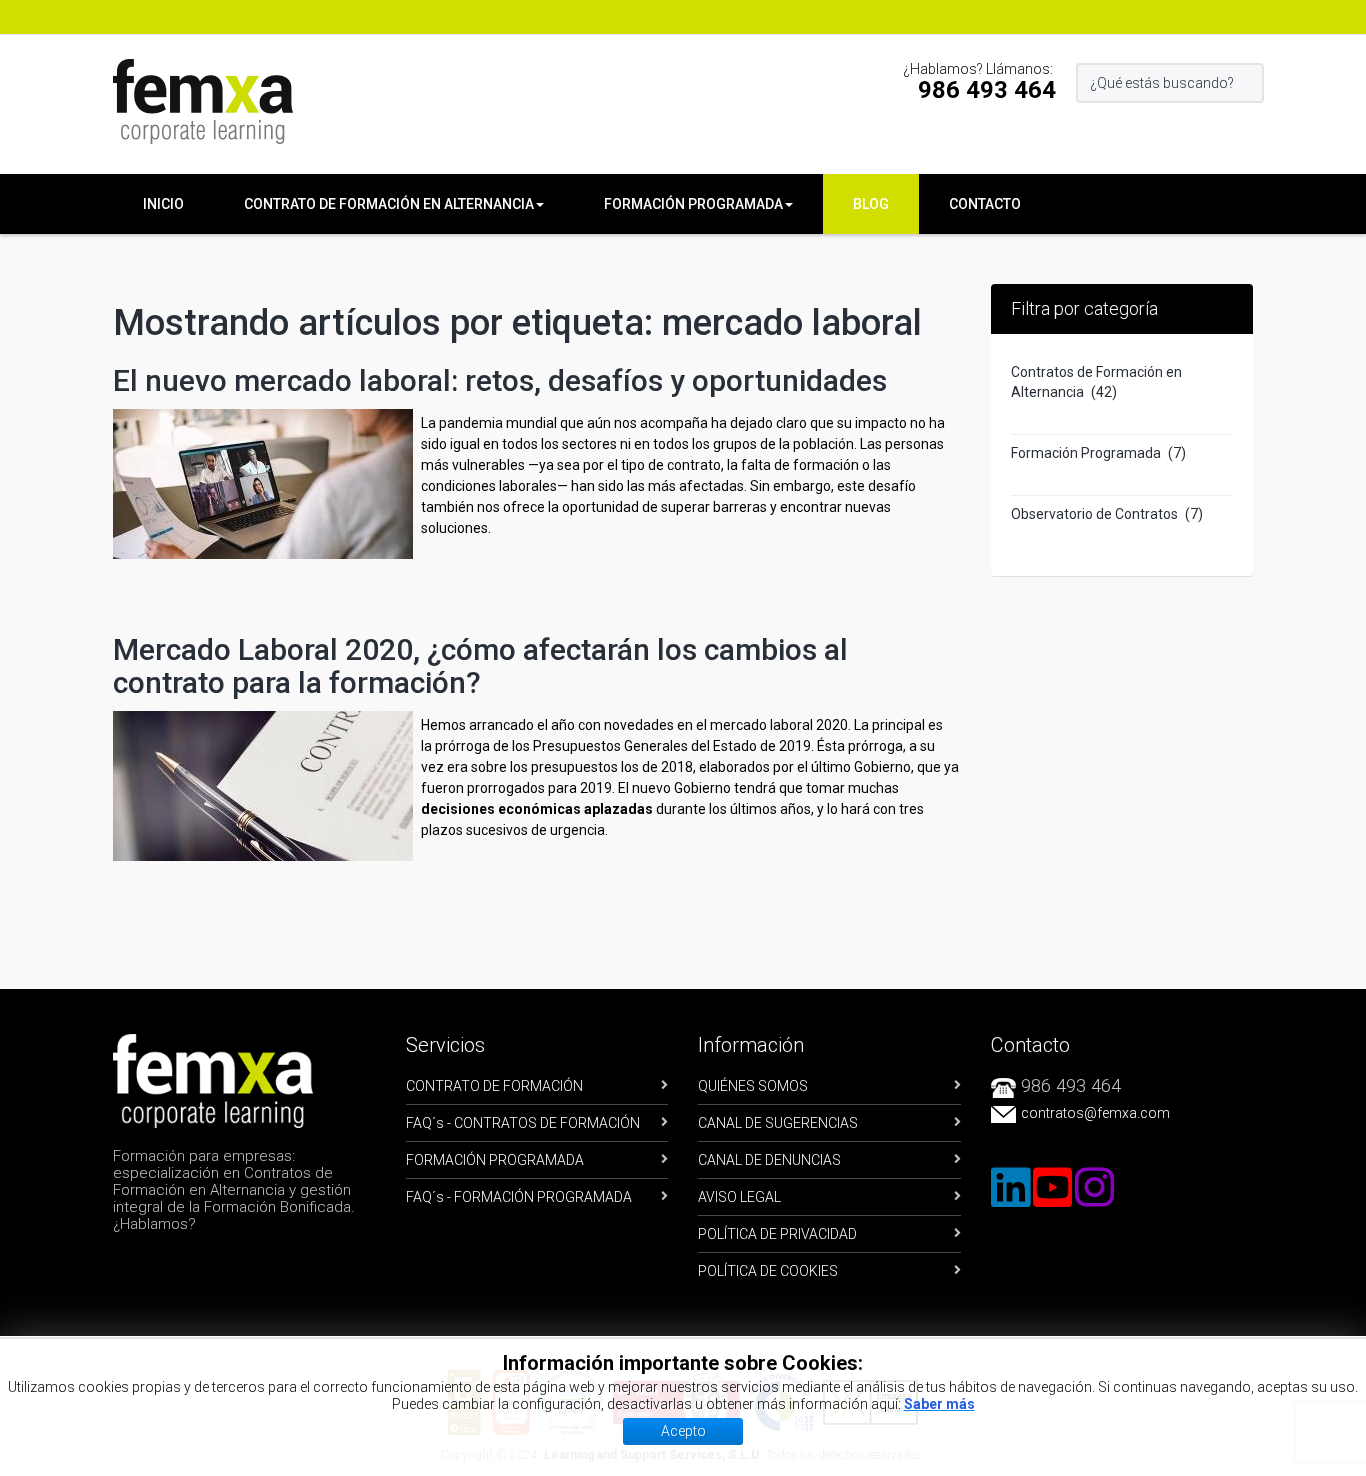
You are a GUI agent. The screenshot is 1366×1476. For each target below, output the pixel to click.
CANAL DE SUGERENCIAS (778, 1123)
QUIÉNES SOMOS (753, 1086)
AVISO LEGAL (739, 1197)
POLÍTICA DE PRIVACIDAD (777, 1234)
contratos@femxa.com (1095, 1113)
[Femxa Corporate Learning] (203, 101)
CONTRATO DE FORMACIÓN (494, 1086)
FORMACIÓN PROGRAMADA (495, 1160)
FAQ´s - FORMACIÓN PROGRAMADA (519, 1197)
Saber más (939, 1404)
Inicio (163, 204)
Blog (871, 204)
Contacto (985, 204)
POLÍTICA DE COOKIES (768, 1271)
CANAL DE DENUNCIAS (769, 1160)
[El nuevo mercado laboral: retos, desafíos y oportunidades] (263, 482)
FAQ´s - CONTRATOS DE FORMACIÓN (523, 1123)
